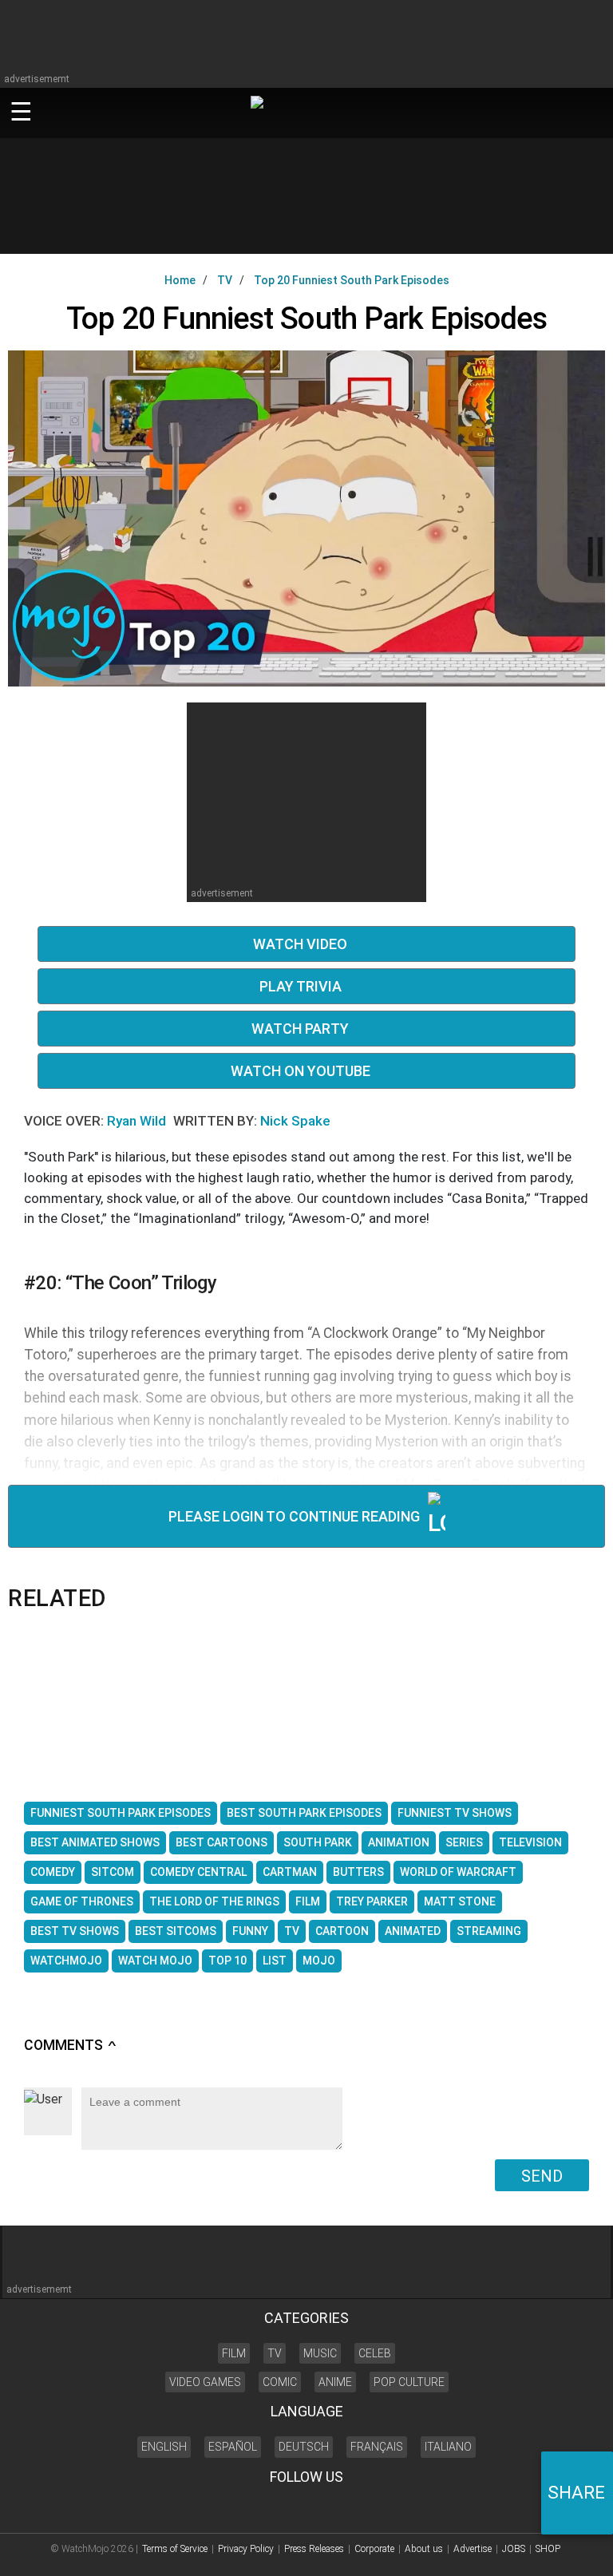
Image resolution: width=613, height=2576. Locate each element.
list (275, 1961)
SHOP (548, 2549)
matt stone (460, 1901)
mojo (319, 1961)
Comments (71, 2045)
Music (320, 2353)
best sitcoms (176, 1931)
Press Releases (314, 2549)
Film (234, 2353)
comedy (53, 1872)
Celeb (375, 2353)
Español (233, 2447)
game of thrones (82, 1901)
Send (542, 2176)
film (308, 1901)
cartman (290, 1872)
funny (250, 1931)
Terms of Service (175, 2549)
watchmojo (66, 1961)
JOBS (514, 2549)
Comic (280, 2382)
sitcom (113, 1872)
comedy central (198, 1872)
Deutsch (304, 2447)
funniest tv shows (455, 1813)
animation (399, 1842)
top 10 (227, 1961)
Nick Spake (295, 1121)
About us (424, 2549)
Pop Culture (409, 2382)
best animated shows (95, 1842)
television (530, 1842)
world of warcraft (458, 1872)
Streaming (489, 1931)
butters (358, 1872)
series (464, 1842)
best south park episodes (304, 1813)
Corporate (374, 2549)
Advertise (473, 2549)
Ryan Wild (138, 1121)
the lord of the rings (214, 1901)
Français (377, 2447)
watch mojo (155, 1961)
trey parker (372, 1901)
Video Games (205, 2382)
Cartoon (342, 1931)
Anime (335, 2382)
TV (292, 1931)
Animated (413, 1931)
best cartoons (221, 1842)
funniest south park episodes (121, 1813)
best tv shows (75, 1931)
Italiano (448, 2447)
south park (318, 1842)
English (164, 2447)
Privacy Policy (246, 2549)
